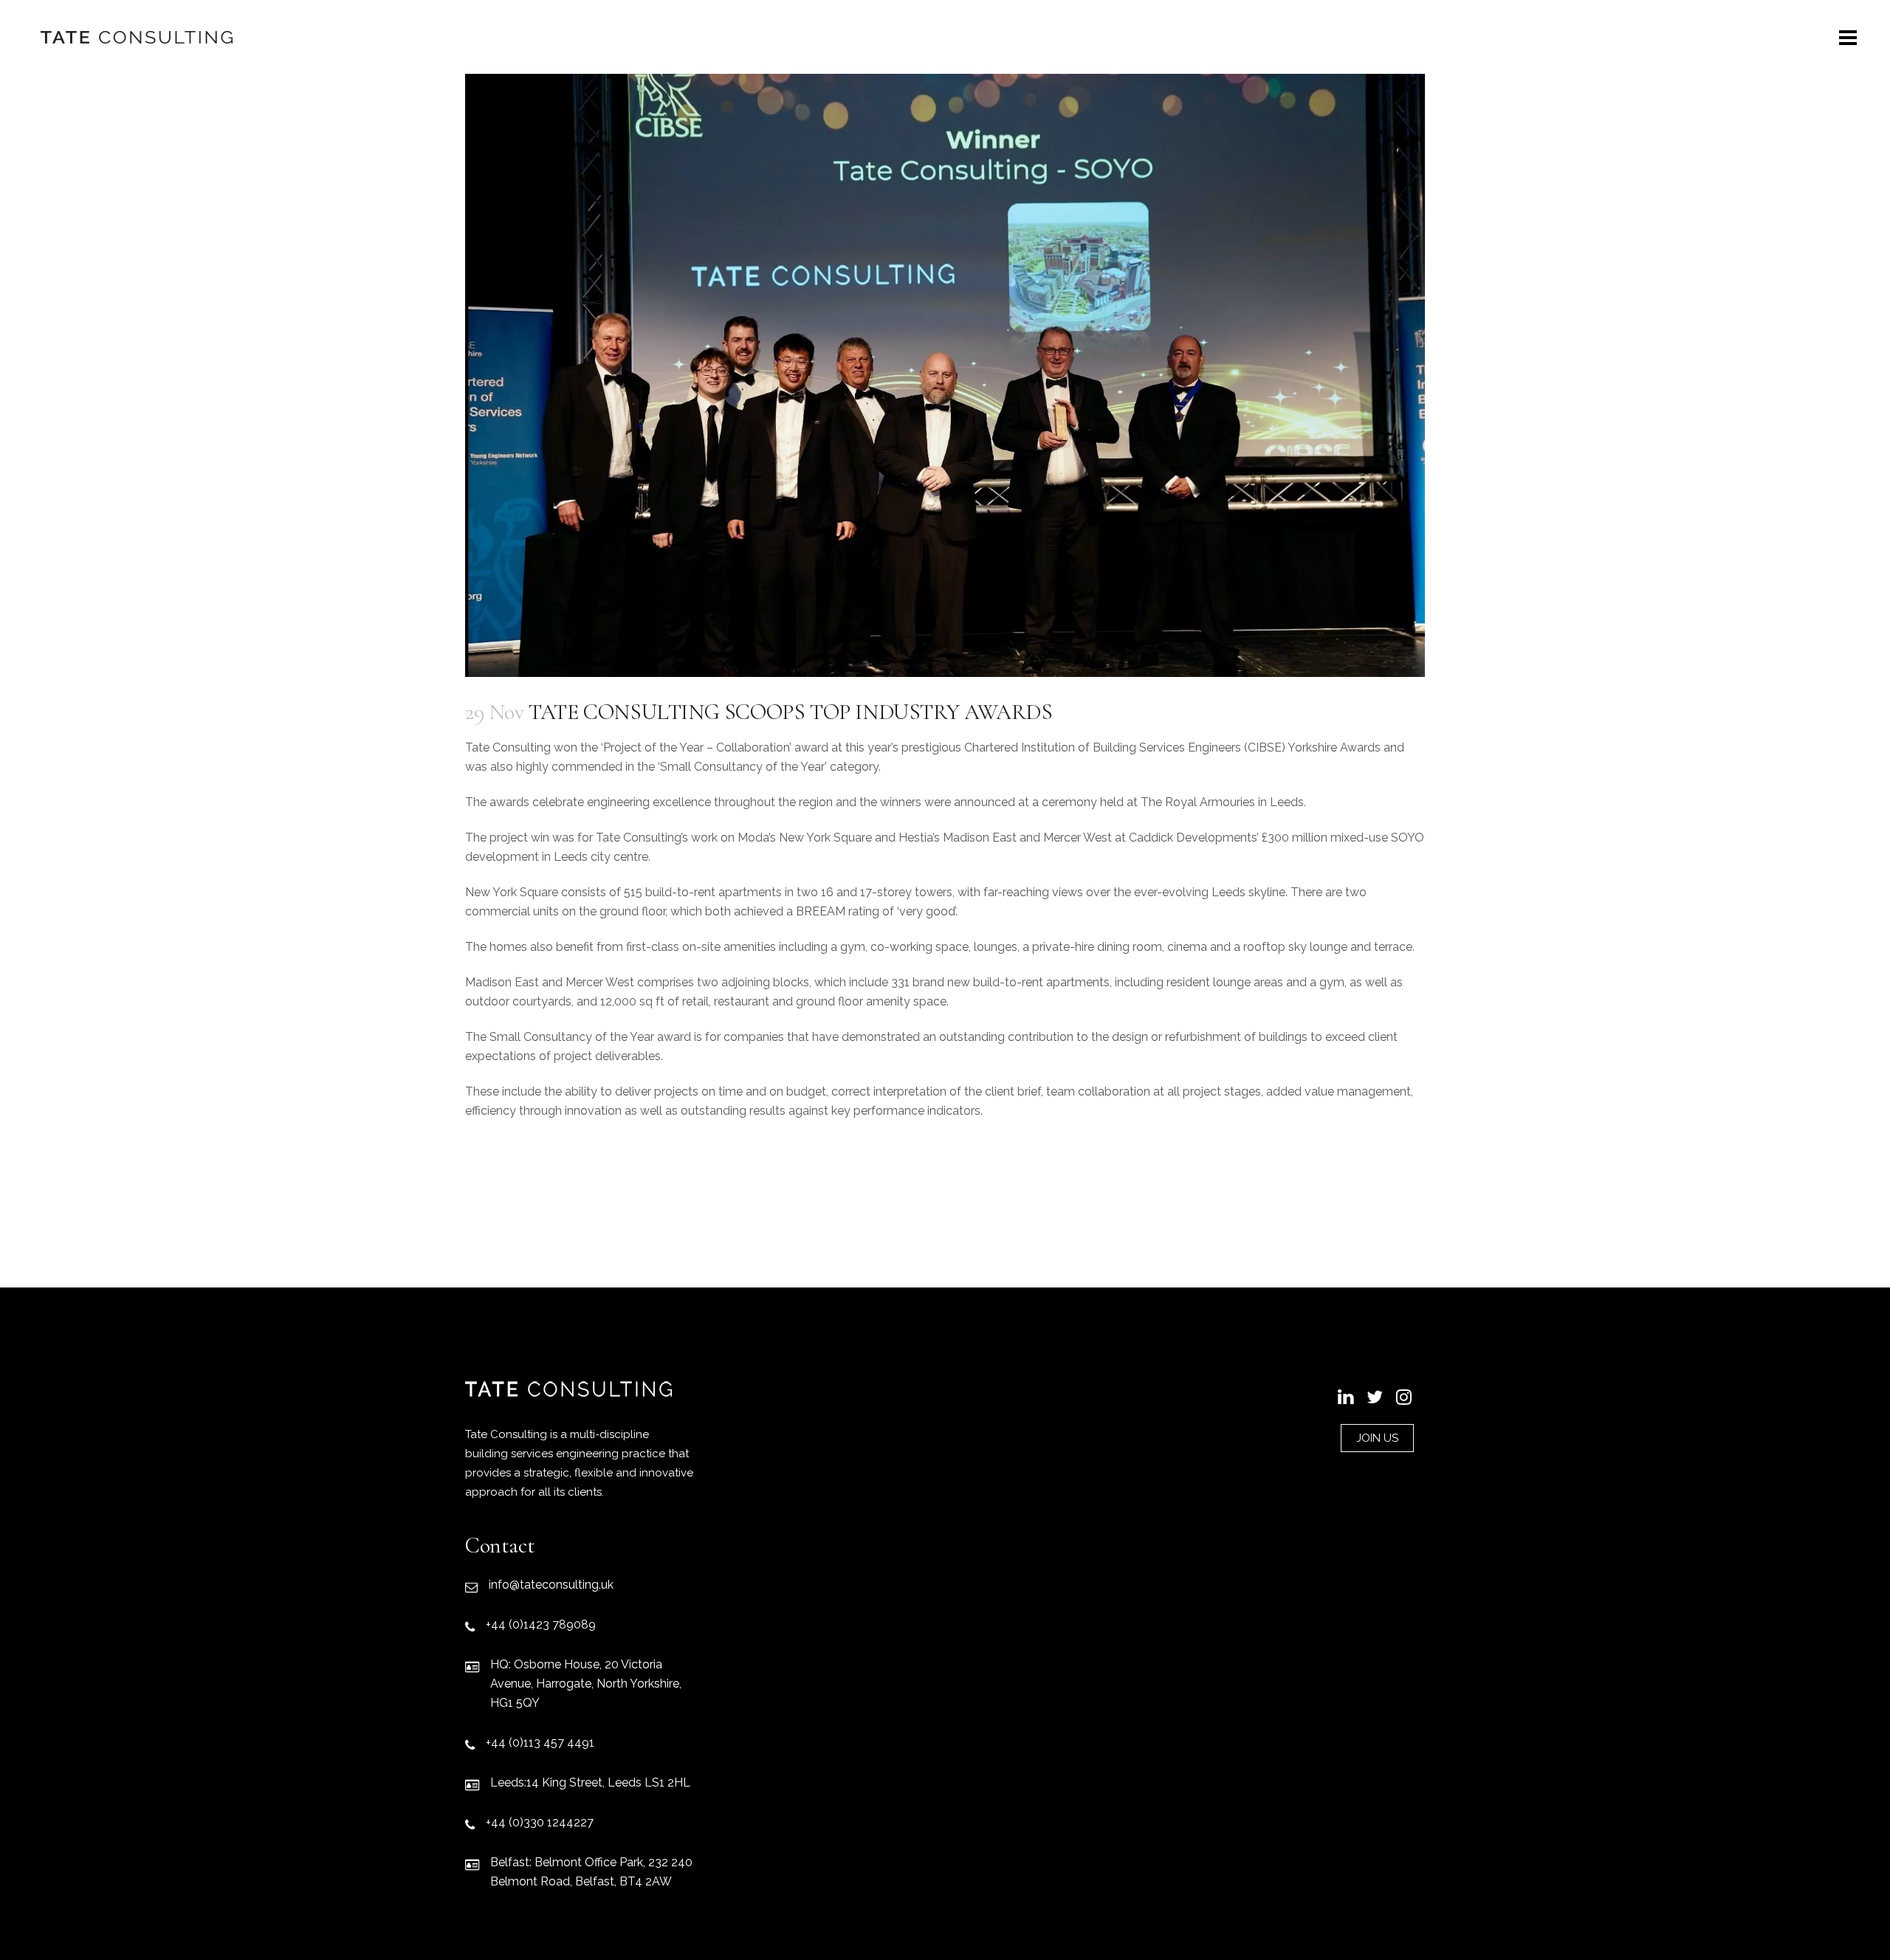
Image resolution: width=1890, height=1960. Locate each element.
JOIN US (1377, 1438)
